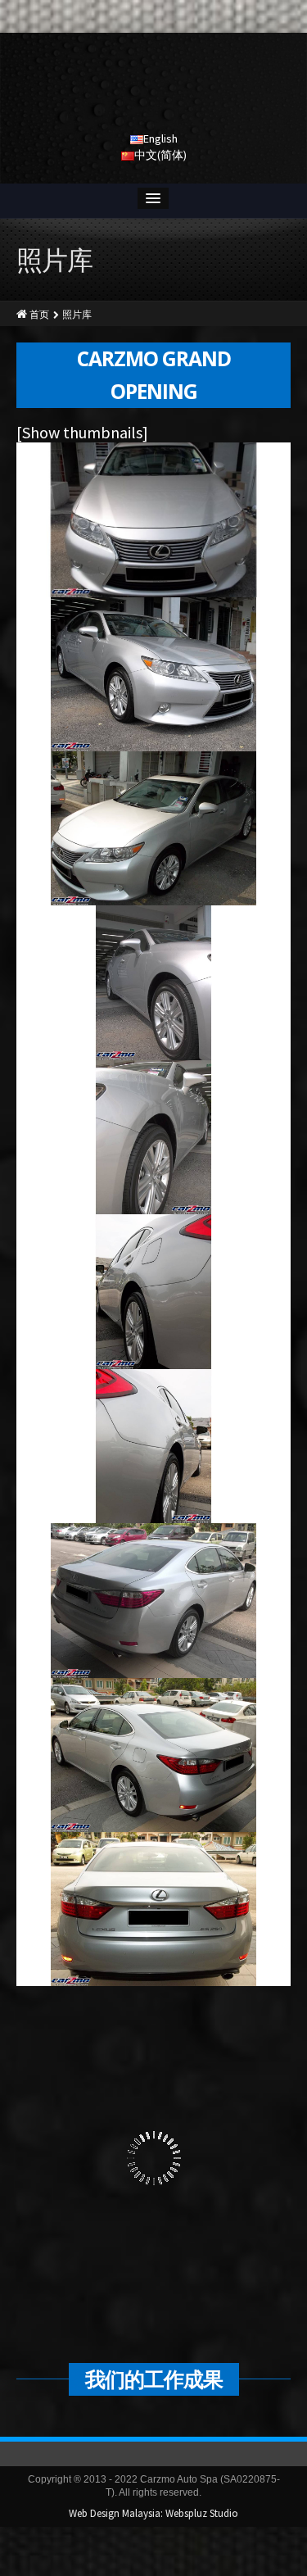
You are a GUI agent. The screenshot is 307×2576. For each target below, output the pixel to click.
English (160, 138)
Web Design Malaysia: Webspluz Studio (153, 2513)
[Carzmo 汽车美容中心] (154, 86)
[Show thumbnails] (82, 432)
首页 (39, 314)
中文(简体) (160, 155)
